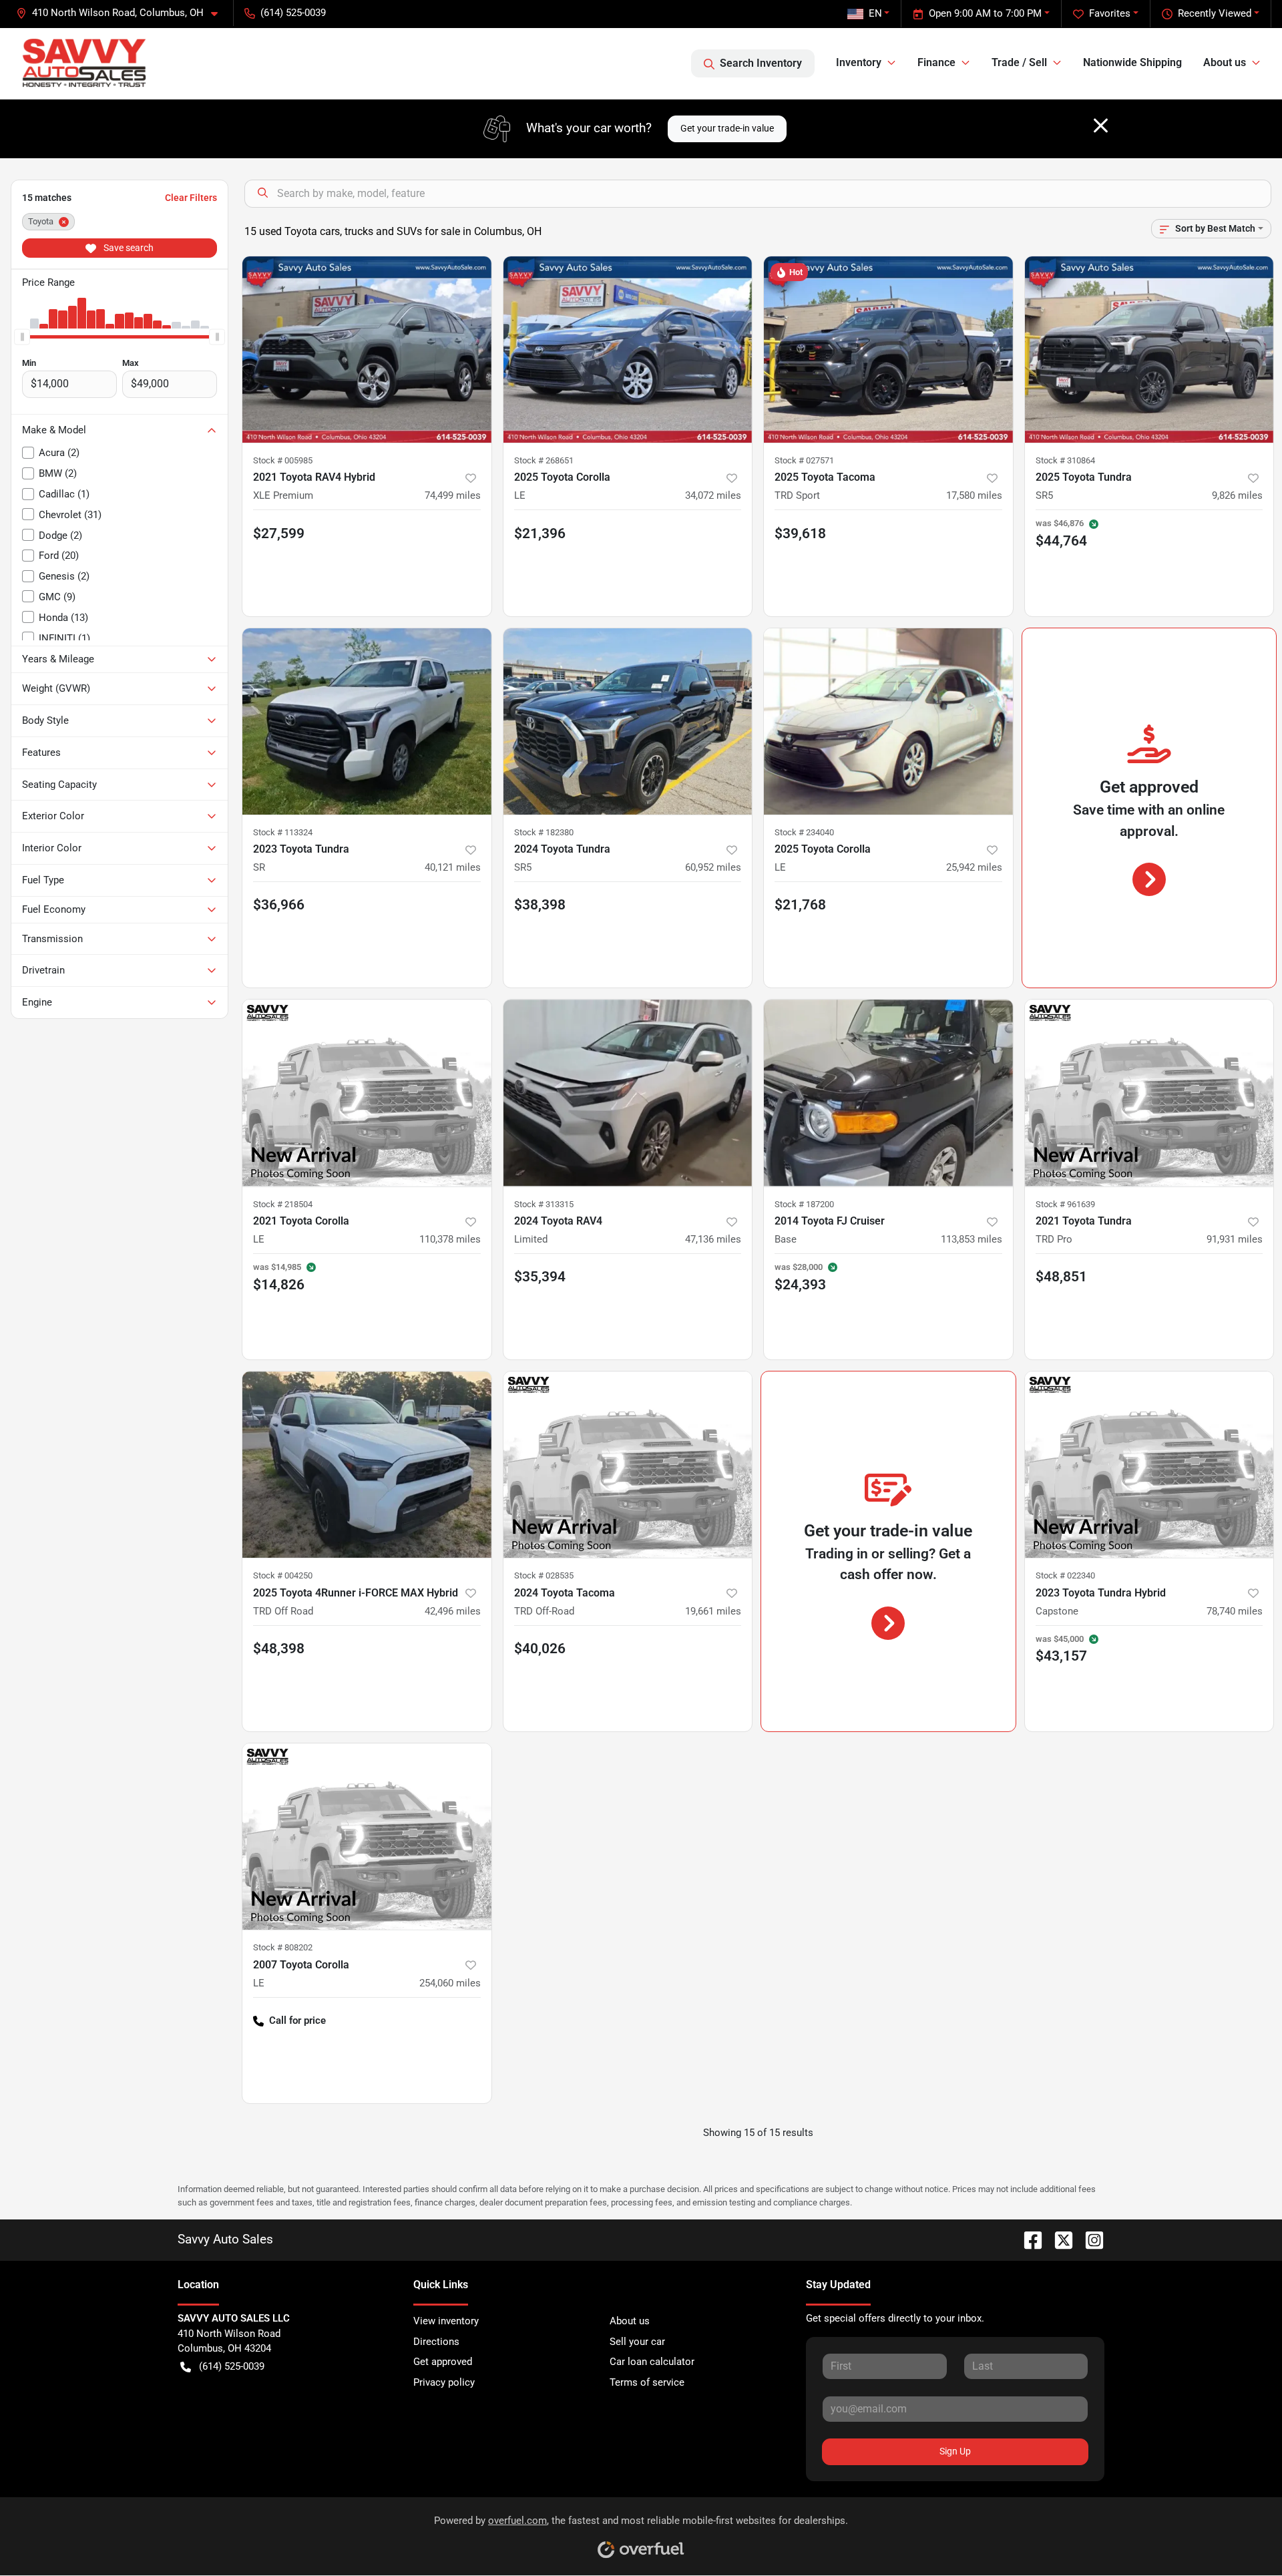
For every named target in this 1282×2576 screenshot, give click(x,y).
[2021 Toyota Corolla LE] (367, 1093)
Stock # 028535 (544, 1575)
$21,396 (540, 533)
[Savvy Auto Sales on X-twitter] (1058, 2239)
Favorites (1110, 13)
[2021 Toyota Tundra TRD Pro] (1149, 1093)
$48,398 (279, 1649)
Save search (128, 248)
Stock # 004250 (283, 1575)
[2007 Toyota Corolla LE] (367, 1837)
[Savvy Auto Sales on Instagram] (1089, 2239)
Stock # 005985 (283, 460)
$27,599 (279, 533)
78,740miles (1235, 1611)
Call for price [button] (297, 2020)
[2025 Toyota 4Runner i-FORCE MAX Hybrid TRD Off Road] (367, 1465)
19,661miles (713, 1611)
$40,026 (540, 1649)
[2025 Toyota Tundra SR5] (1149, 350)
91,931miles (1235, 1239)
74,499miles (453, 495)
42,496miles (453, 1611)
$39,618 (800, 533)
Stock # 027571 (804, 460)
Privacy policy (444, 2382)
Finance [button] (936, 62)
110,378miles (450, 1239)
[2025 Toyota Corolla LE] (628, 350)
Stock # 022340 (1065, 1575)
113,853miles (972, 1239)
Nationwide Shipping (1132, 62)
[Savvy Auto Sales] (84, 63)
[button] (122, 13)
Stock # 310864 (1065, 460)
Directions (436, 2342)
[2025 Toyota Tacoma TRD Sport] (888, 350)
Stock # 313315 (544, 1204)
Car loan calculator (652, 2362)
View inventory (446, 2321)
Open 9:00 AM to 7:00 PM (985, 13)
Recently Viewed (1215, 13)
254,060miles (450, 1983)
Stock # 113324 (283, 832)
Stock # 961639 (1065, 1204)
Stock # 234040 (804, 832)
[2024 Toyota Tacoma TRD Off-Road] (628, 1465)
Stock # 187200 (804, 1204)
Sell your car (637, 2342)
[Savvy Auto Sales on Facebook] (1028, 2239)
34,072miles (713, 495)
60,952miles (713, 867)
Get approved (443, 2362)
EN (875, 13)
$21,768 (800, 905)
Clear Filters (191, 198)
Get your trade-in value (727, 128)
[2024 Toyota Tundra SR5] (628, 721)
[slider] (22, 337)
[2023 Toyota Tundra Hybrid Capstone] (1149, 1465)
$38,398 (540, 905)
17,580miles (974, 495)
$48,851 (1061, 1277)
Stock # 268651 (544, 460)
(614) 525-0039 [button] (293, 13)
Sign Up (955, 2451)
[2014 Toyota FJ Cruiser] (888, 1093)
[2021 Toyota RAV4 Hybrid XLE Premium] (367, 350)
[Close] (1101, 126)
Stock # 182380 (544, 832)
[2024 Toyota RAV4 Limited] (628, 1093)
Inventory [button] (859, 62)
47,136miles (713, 1239)
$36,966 (279, 905)
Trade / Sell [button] (1019, 62)
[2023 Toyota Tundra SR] (367, 721)
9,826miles (1237, 495)
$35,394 (540, 1277)
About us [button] (1225, 62)
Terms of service (647, 2382)
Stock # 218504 (283, 1204)
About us (630, 2321)
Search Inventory (761, 63)
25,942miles (974, 867)
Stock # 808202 (283, 1947)
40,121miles (453, 867)
